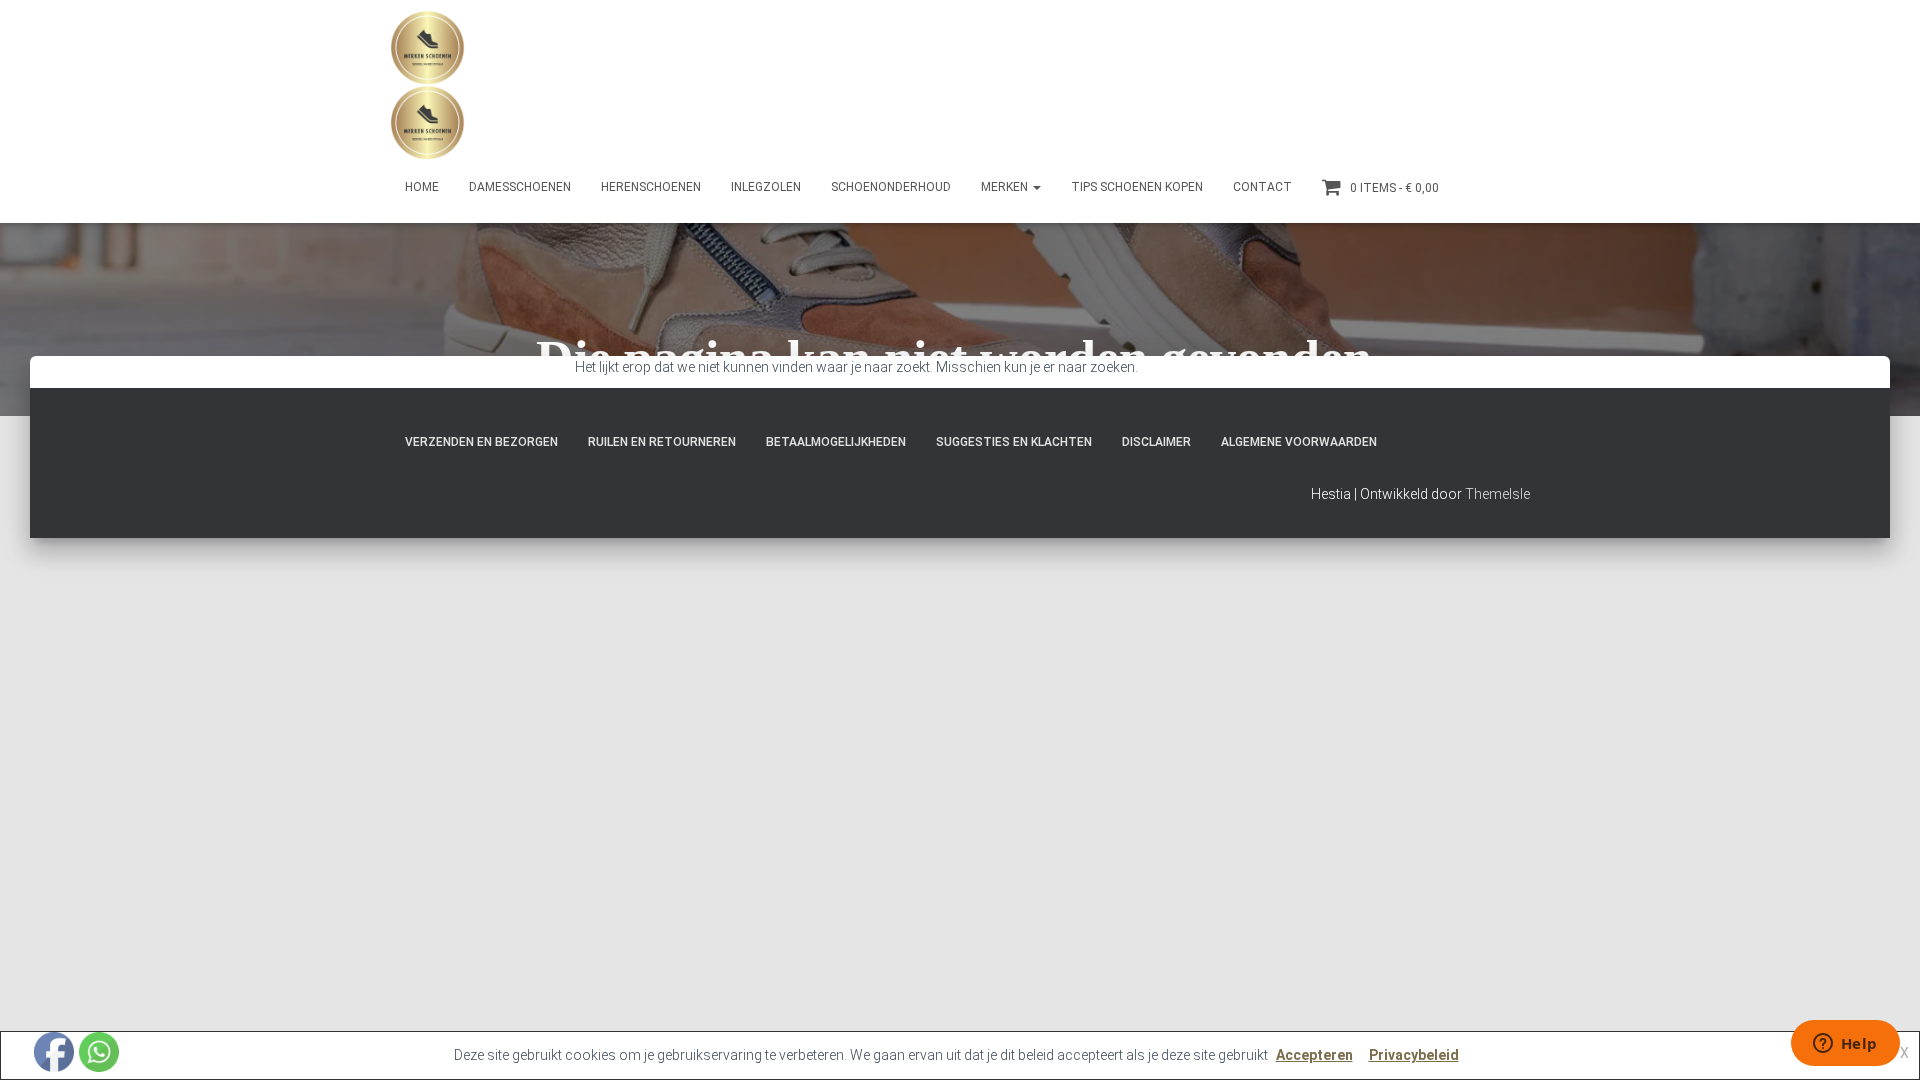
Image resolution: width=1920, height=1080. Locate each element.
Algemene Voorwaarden (1299, 442)
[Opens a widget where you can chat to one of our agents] (1845, 1045)
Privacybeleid (1414, 1055)
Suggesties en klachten (1014, 442)
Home (422, 187)
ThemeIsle (1497, 494)
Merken (1006, 187)
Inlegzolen (766, 187)
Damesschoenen (520, 187)
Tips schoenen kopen (1137, 187)
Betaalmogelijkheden (836, 442)
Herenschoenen (651, 187)
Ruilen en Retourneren (662, 442)
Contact (1262, 187)
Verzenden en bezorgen (481, 442)
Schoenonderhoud (891, 187)
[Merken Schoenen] (427, 85)
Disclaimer (1156, 442)
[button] (1036, 187)
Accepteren (1314, 1055)
